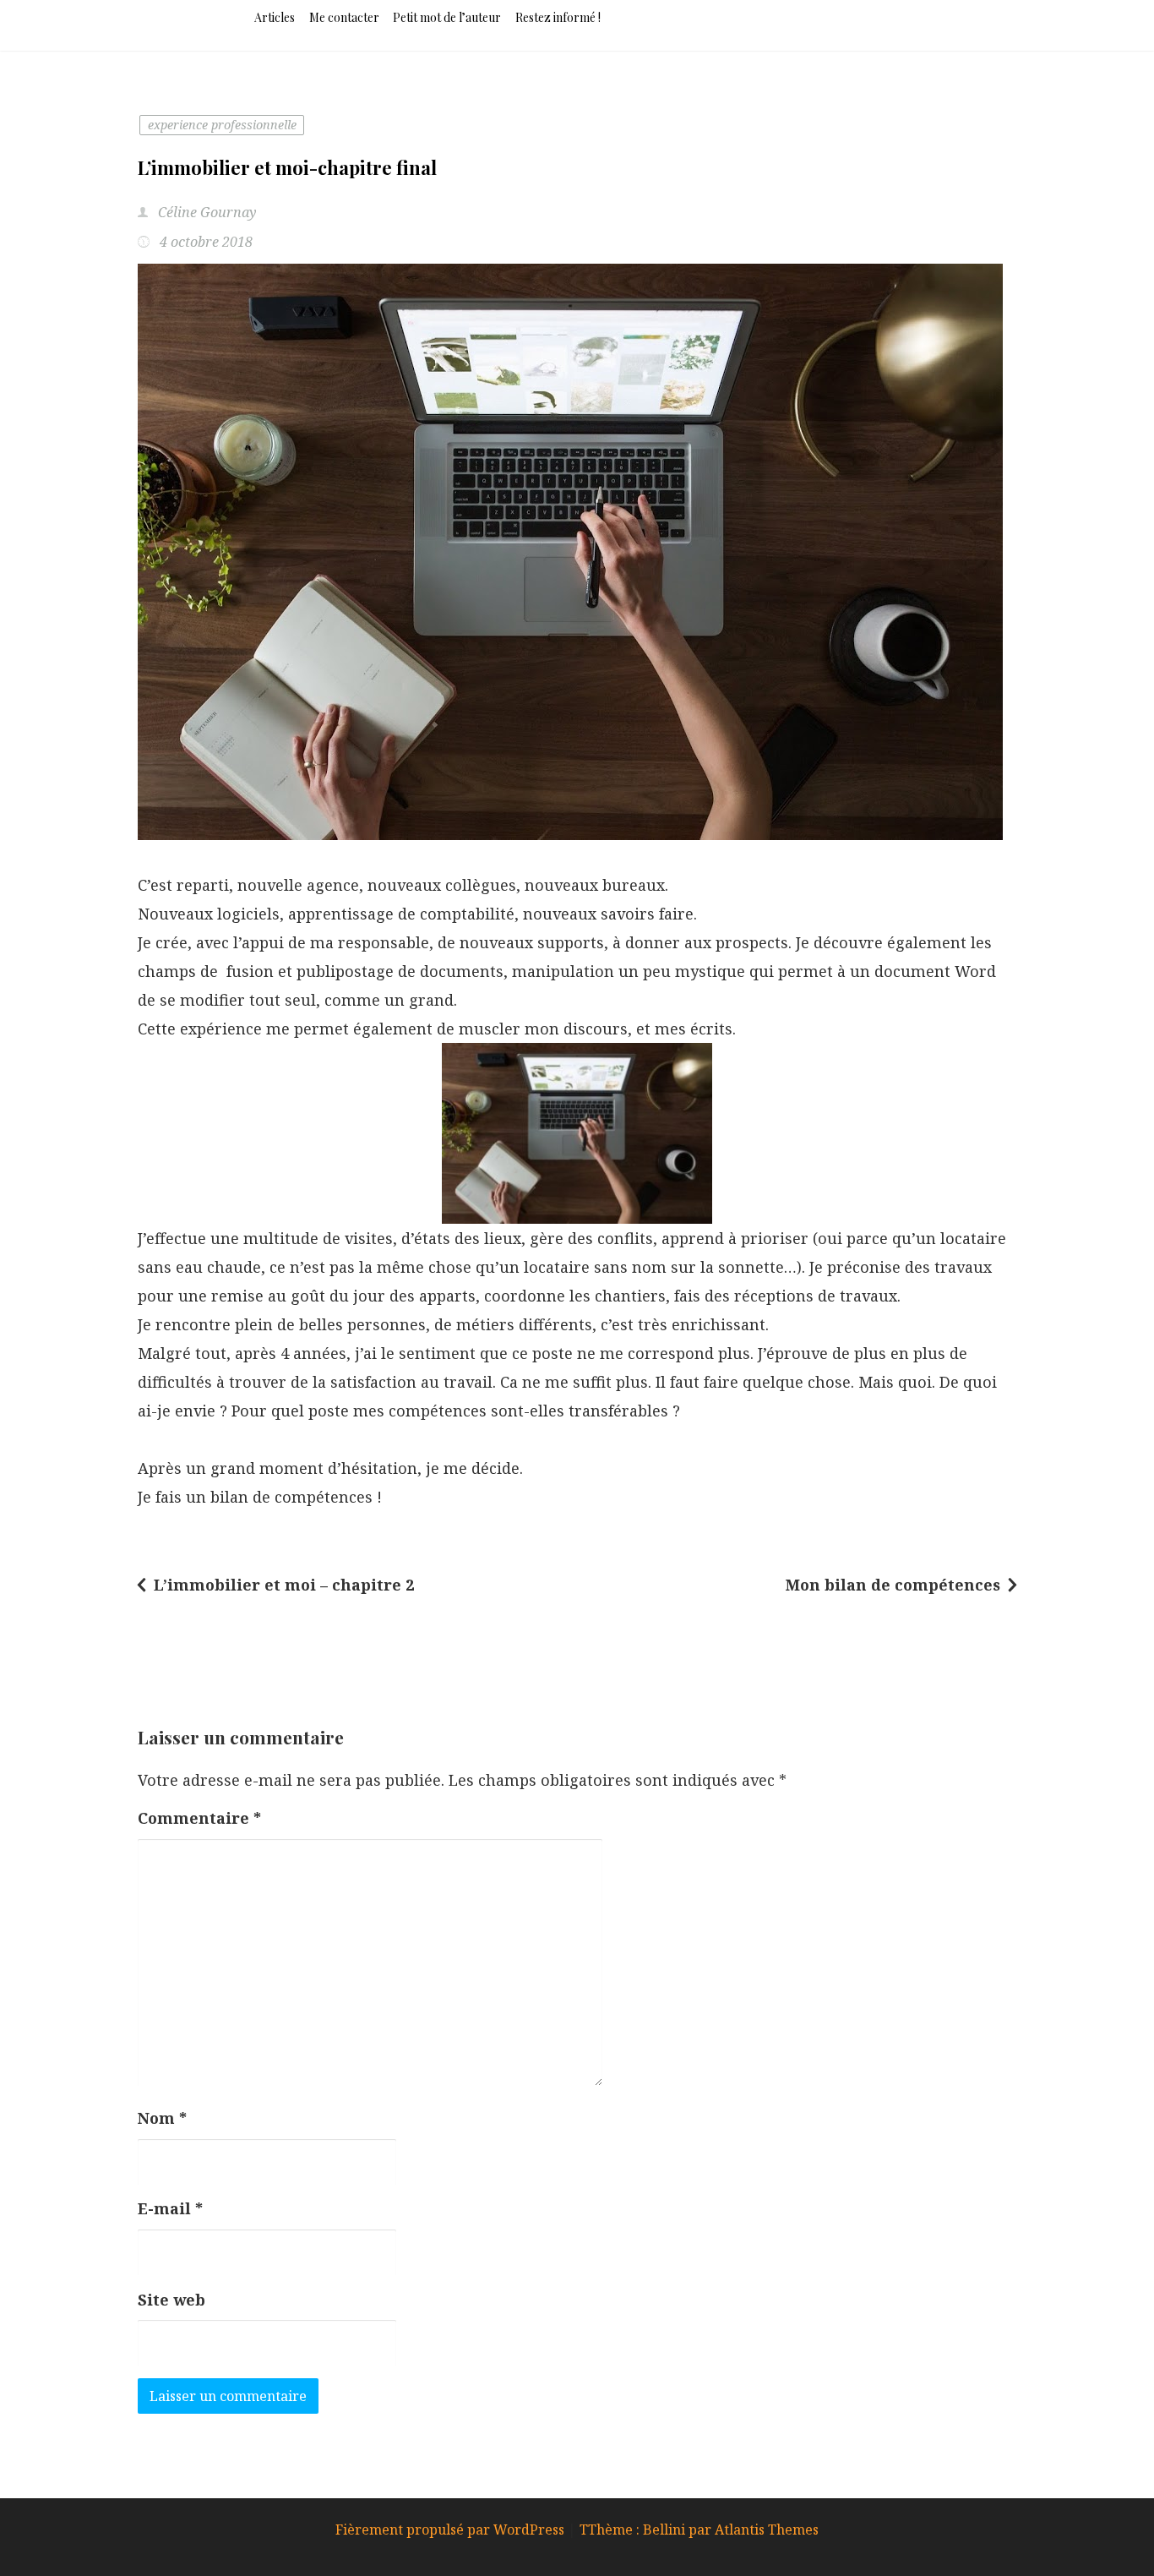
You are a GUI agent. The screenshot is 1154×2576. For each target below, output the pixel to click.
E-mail (170, 2208)
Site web (171, 2300)
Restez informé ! (558, 17)
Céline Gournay (206, 212)
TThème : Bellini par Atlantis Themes (699, 2530)
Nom (162, 2118)
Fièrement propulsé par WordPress (452, 2530)
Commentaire (199, 1818)
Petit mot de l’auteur (447, 17)
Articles (275, 17)
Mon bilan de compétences (893, 1585)
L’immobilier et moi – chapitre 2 (284, 1585)
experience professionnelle (222, 125)
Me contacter (344, 17)
